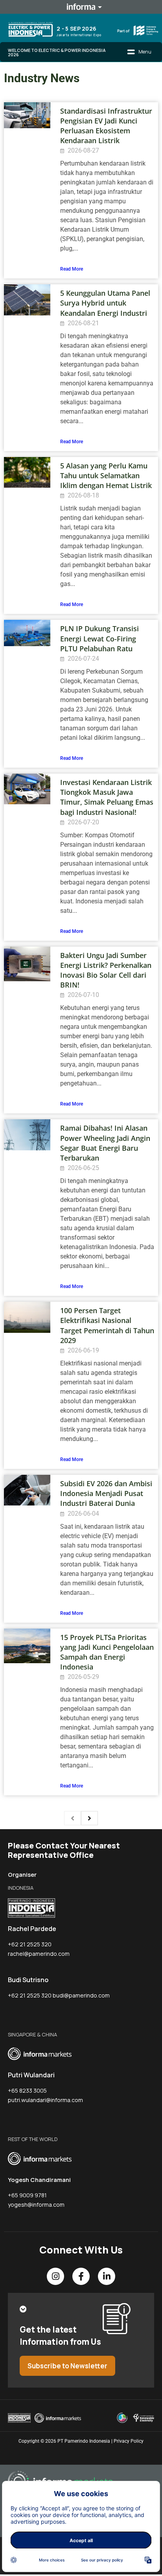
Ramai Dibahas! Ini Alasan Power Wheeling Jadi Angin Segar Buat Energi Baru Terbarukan (105, 1143)
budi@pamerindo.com (81, 1995)
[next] (89, 1818)
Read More (72, 269)
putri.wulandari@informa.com (45, 2100)
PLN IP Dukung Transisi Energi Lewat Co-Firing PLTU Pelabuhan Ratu (99, 638)
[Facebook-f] (81, 2276)
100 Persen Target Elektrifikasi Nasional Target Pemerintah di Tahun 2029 (107, 1325)
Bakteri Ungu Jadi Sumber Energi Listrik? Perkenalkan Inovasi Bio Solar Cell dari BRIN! (106, 970)
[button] (139, 52)
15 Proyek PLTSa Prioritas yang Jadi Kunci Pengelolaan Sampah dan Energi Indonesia (107, 1652)
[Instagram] (55, 2276)
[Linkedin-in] (107, 2276)
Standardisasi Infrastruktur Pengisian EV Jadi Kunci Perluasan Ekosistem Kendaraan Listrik (106, 126)
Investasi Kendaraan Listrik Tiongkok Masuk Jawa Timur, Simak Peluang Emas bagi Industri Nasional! (107, 797)
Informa (81, 7)
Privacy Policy (129, 2441)
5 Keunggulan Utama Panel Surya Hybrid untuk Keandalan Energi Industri (105, 303)
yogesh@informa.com (36, 2205)
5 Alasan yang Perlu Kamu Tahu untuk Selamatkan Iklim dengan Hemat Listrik (106, 475)
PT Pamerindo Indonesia (84, 2441)
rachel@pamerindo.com (39, 1954)
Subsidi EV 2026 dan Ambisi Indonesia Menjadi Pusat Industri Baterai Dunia (106, 1493)
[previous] (73, 1818)
